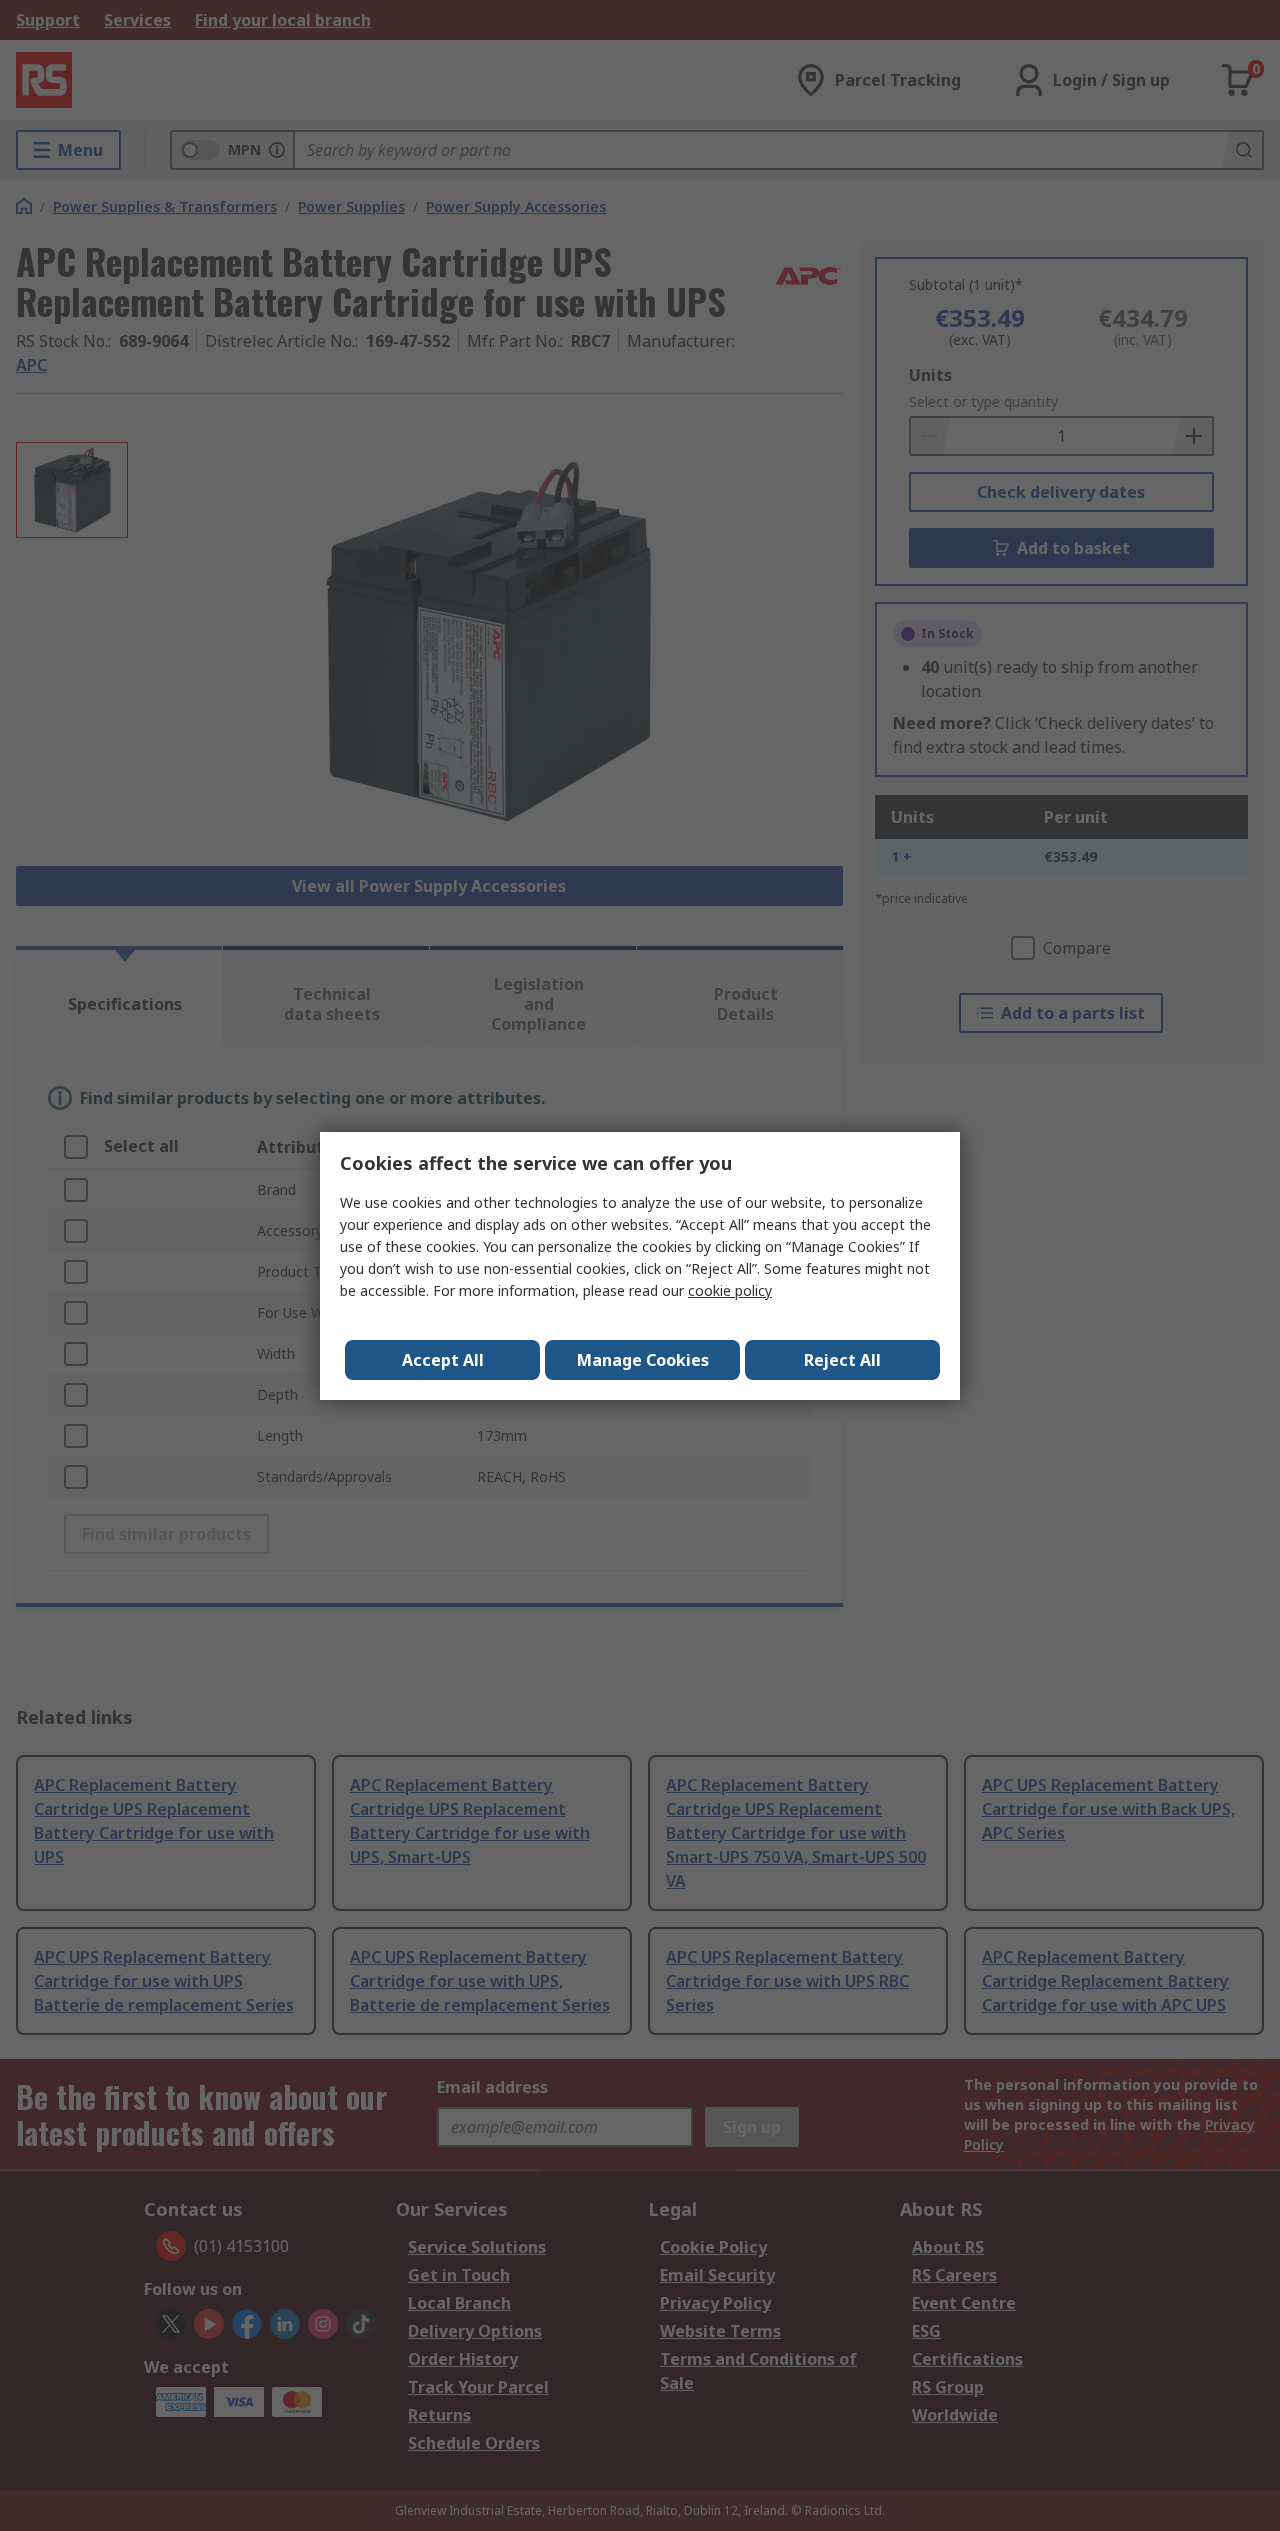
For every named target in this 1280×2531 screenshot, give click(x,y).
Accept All (443, 1360)
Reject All (842, 1360)
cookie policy (730, 1290)
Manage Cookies (643, 1360)
